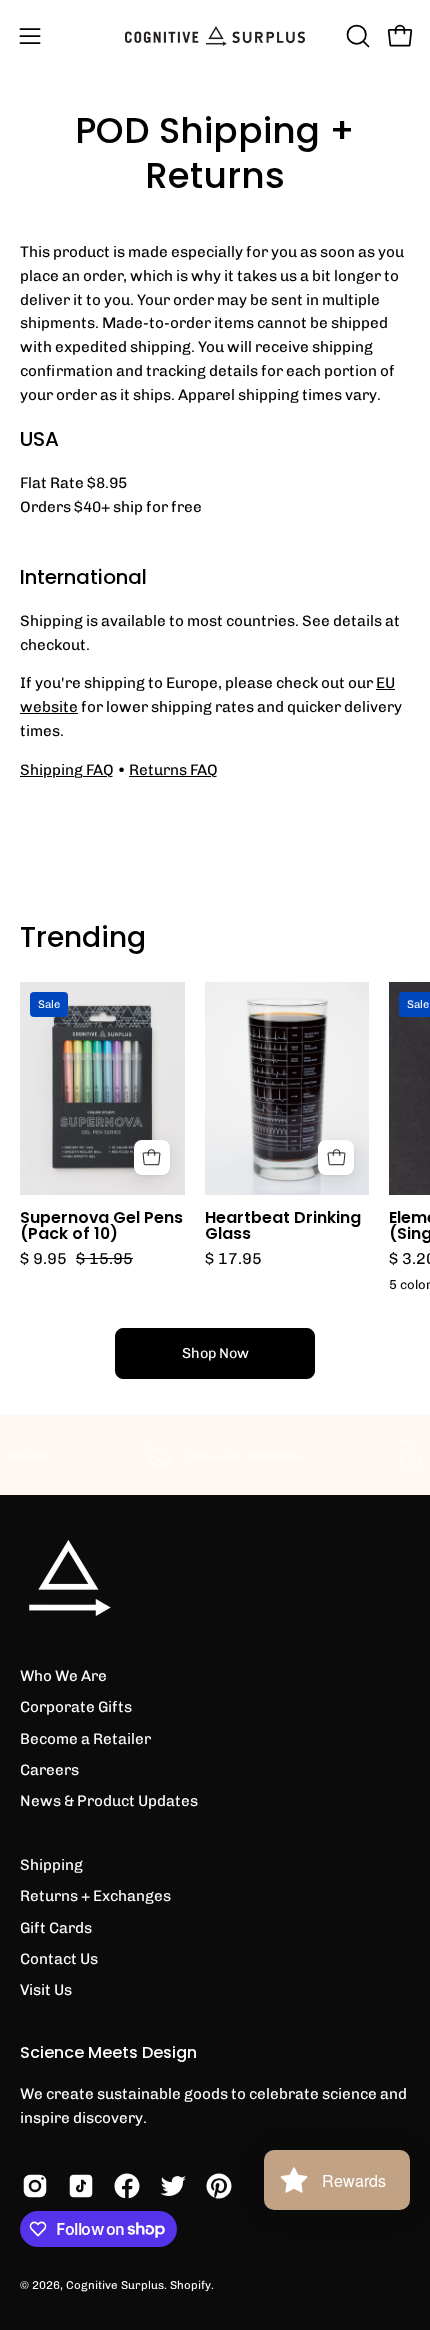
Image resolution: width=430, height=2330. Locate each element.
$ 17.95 (233, 1259)
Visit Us (46, 1990)
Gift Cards (56, 1928)
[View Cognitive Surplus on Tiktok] (81, 2186)
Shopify (190, 2285)
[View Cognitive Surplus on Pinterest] (219, 2186)
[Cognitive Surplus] (215, 36)
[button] (356, 36)
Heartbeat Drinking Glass (283, 1226)
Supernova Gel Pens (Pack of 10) (101, 1226)
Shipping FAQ (67, 770)
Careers (49, 1770)
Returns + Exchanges (95, 1896)
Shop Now (215, 1353)
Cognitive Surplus (115, 2285)
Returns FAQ (173, 770)
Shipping (51, 1865)
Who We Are (63, 1676)
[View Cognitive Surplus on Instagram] (35, 2186)
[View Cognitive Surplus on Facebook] (127, 2186)
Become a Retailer (85, 1739)
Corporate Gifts (76, 1707)
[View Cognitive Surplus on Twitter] (173, 2186)
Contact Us (59, 1959)
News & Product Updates (109, 1801)
